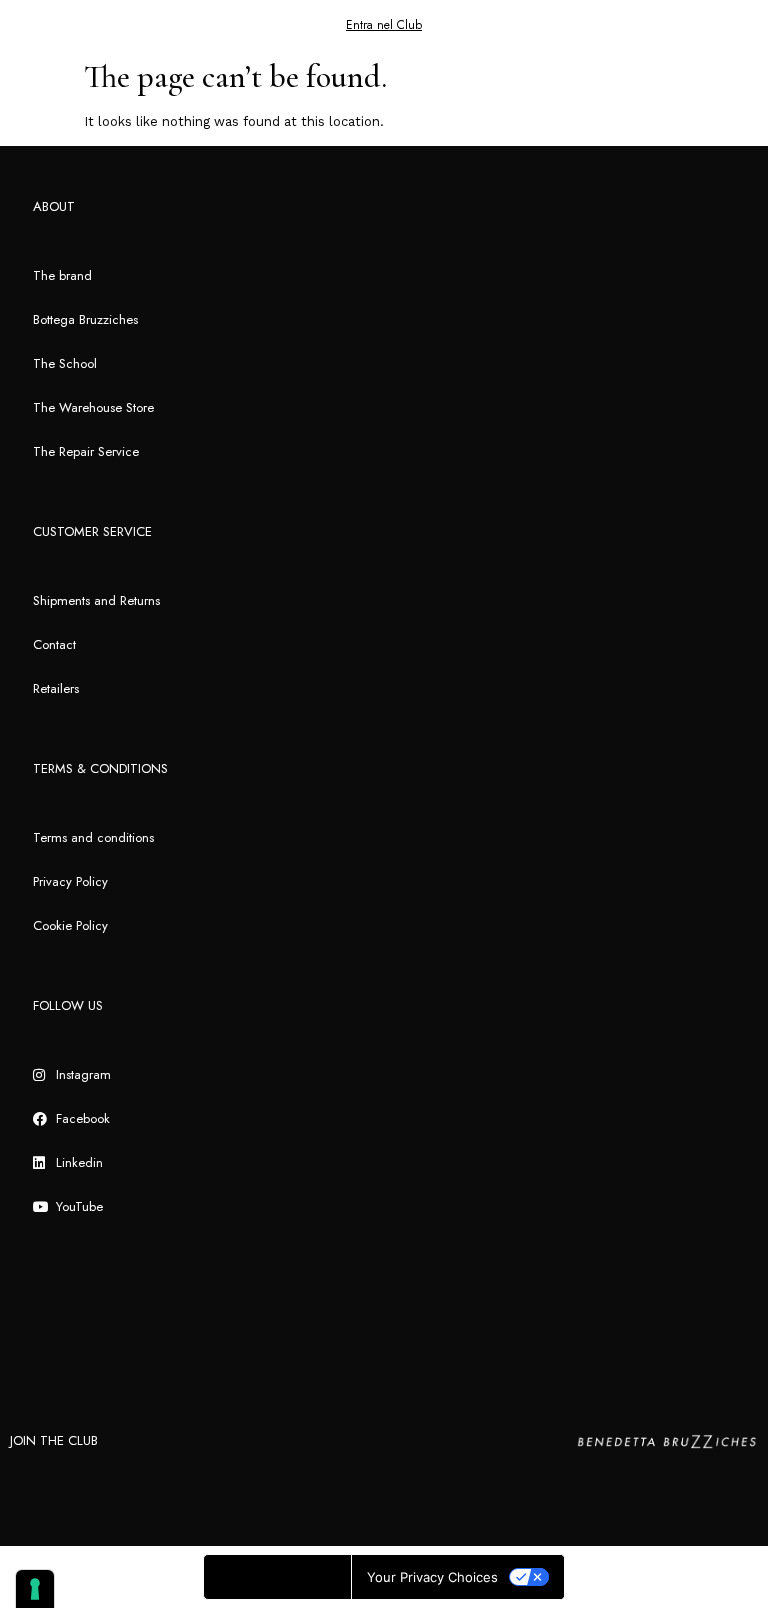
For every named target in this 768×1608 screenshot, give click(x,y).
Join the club (54, 1440)
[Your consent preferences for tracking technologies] (35, 1589)
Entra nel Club (384, 25)
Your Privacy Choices (432, 1577)
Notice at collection (277, 1577)
